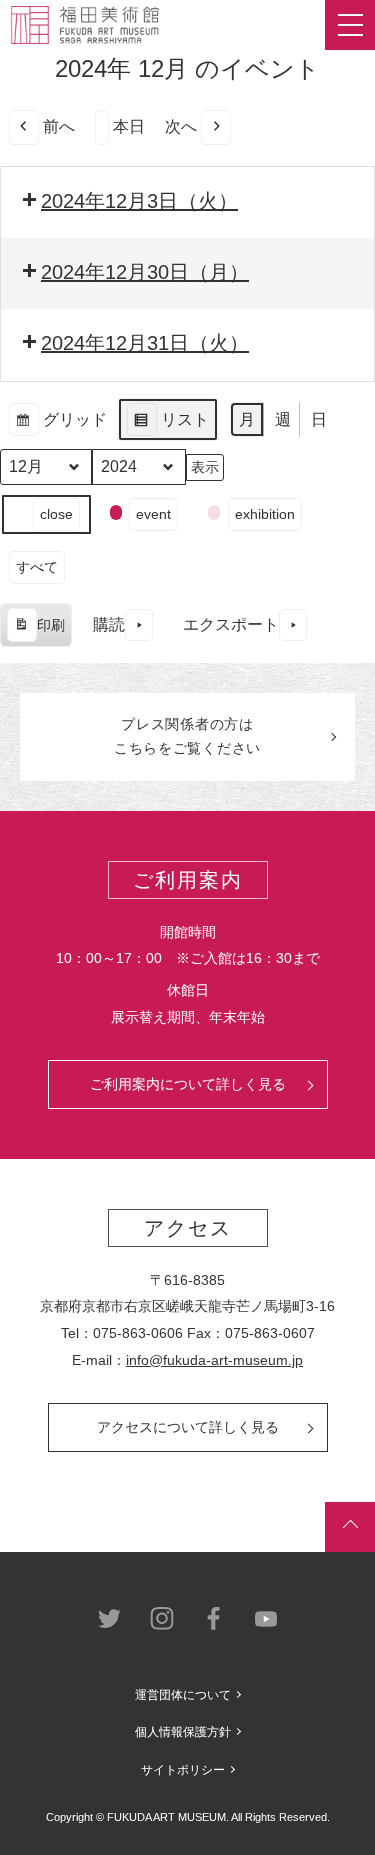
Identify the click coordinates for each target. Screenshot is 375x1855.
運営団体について (183, 1695)
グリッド (57, 426)
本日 (129, 126)
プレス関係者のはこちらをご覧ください (187, 736)
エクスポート (231, 624)
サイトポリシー (183, 1770)
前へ (59, 126)
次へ (181, 126)
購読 (109, 624)
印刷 (35, 632)
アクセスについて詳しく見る (188, 1427)
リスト (167, 426)
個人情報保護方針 (183, 1732)
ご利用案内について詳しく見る (188, 1084)
